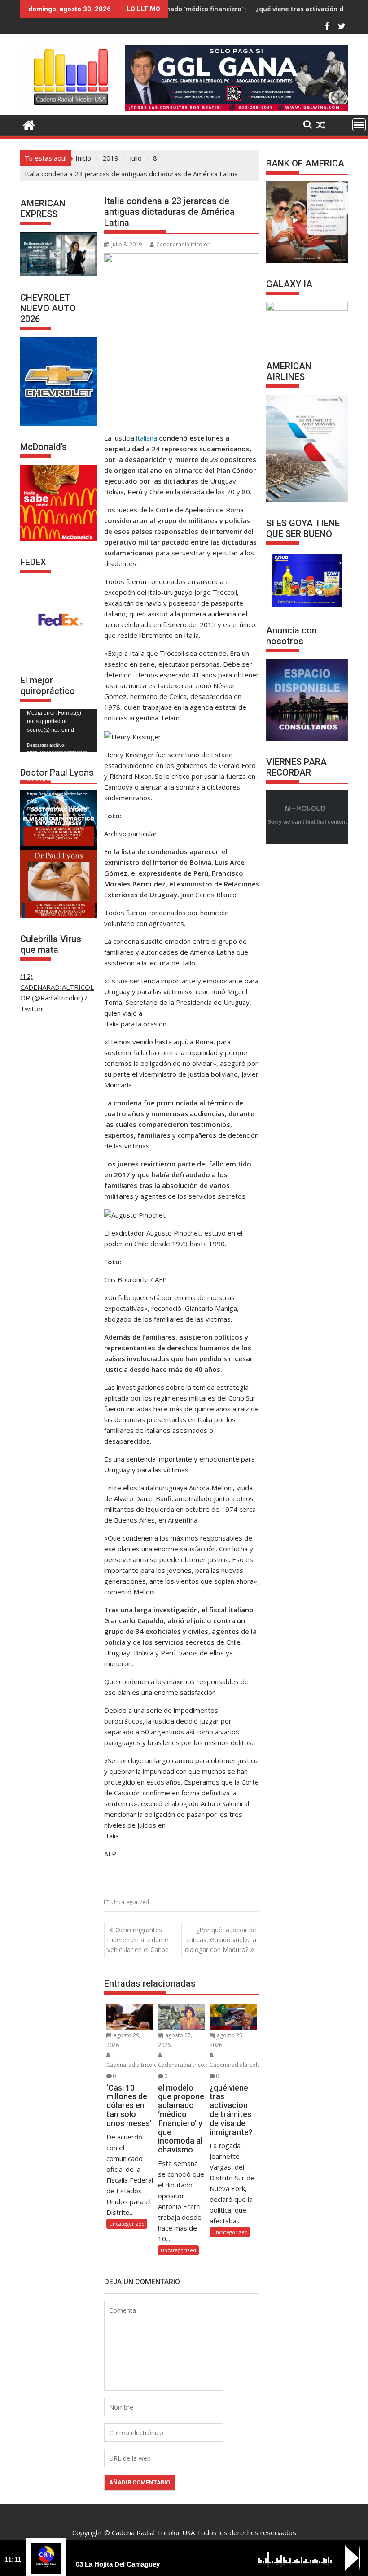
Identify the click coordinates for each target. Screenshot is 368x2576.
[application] (59, 730)
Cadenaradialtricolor (183, 244)
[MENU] (359, 125)
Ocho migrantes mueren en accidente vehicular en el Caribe (138, 1940)
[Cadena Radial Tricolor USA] (29, 124)
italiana (147, 438)
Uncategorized (130, 1902)
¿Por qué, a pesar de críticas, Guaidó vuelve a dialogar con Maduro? (221, 1940)
